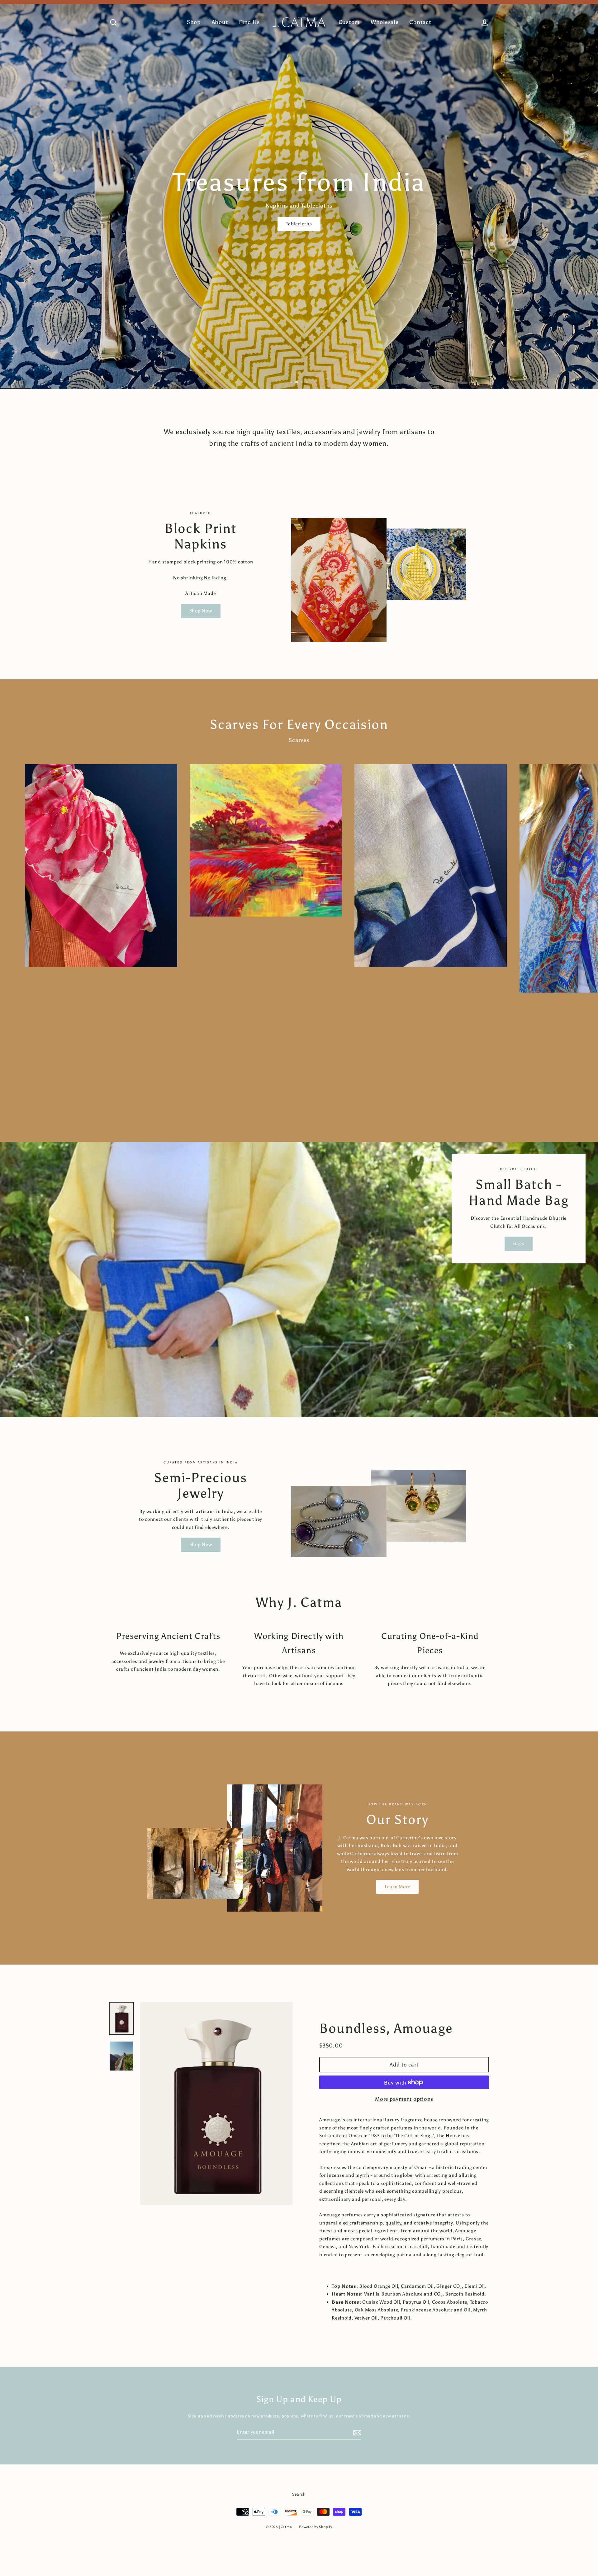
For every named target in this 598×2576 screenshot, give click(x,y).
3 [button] (302, 383)
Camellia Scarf (464, 219)
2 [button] (297, 383)
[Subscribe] (356, 2433)
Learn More (398, 1887)
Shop (194, 22)
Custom (349, 22)
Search (299, 2494)
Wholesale (385, 22)
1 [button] (292, 383)
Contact (420, 22)
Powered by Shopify (316, 2527)
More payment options (404, 2099)
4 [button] (307, 382)
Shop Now (201, 611)
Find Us (249, 22)
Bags (519, 1243)
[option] (299, 194)
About (220, 22)
